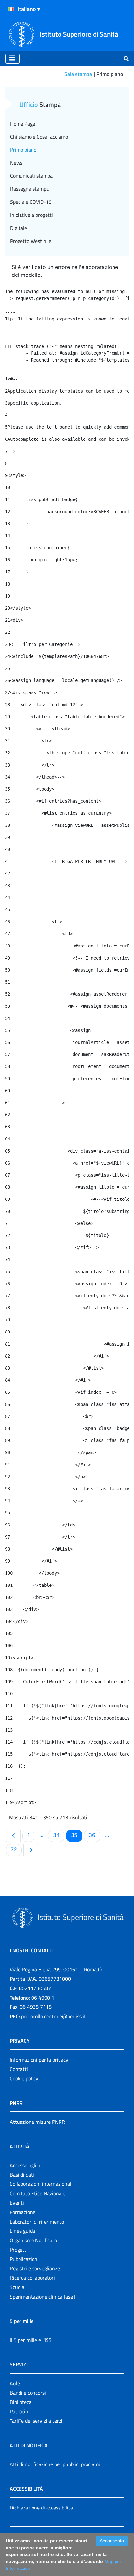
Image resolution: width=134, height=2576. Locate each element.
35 (76, 1835)
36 (94, 1835)
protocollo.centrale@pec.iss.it (54, 2016)
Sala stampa (78, 74)
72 (16, 1849)
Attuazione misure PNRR (37, 2122)
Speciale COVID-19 (31, 202)
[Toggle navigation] (12, 59)
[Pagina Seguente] (31, 1850)
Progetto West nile (31, 241)
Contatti (19, 2069)
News (16, 163)
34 (59, 1835)
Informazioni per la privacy (39, 2060)
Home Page (23, 124)
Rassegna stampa (29, 189)
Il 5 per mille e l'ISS (31, 2340)
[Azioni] (11, 9)
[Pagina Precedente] (13, 1836)
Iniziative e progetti (32, 215)
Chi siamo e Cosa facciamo (39, 137)
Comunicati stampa (31, 176)
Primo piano (23, 150)
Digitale (19, 228)
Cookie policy (24, 2078)
